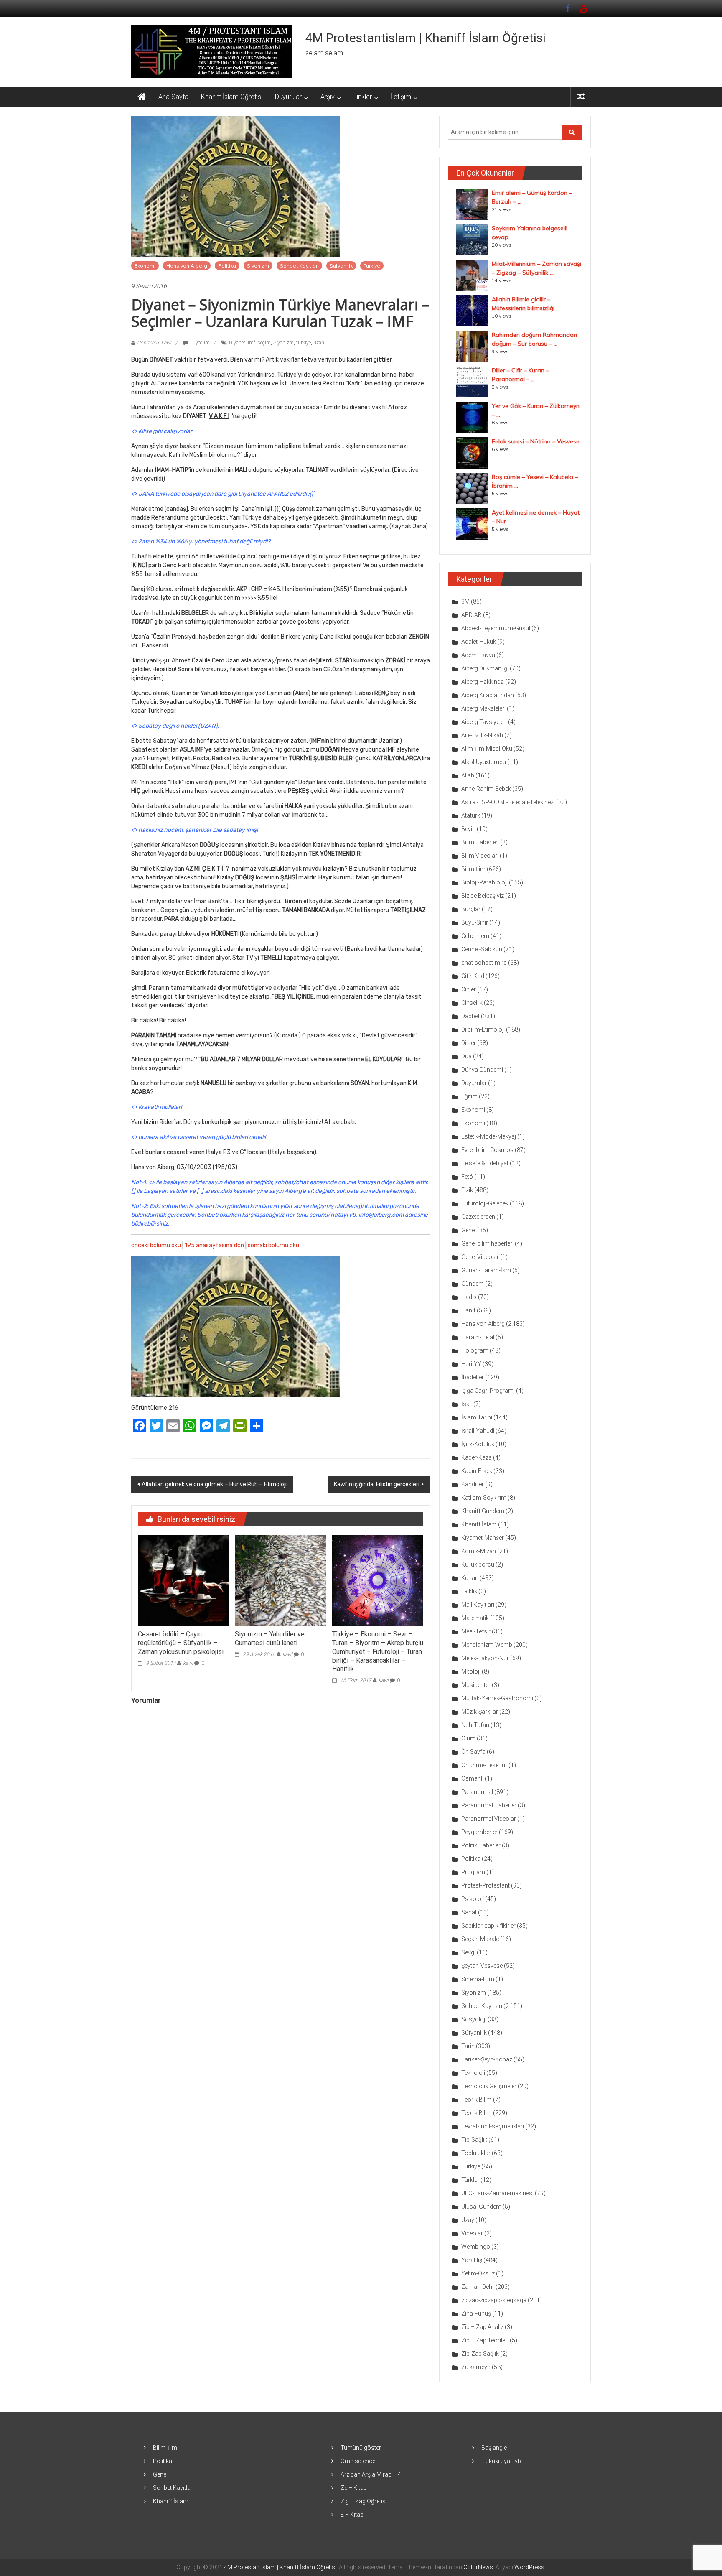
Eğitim (469, 1096)
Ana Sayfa (173, 97)
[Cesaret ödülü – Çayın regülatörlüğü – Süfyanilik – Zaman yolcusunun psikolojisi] (183, 1580)
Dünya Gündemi (482, 1070)
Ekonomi (145, 266)
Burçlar (471, 909)
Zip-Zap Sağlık (480, 2354)
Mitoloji (471, 1671)
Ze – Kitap (354, 2488)
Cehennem (475, 936)
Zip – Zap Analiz (482, 2327)
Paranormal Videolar (489, 1819)
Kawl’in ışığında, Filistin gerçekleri (377, 1484)
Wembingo (476, 2247)
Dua (467, 1056)
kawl (188, 1663)
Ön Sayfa (473, 1752)
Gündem (473, 1284)
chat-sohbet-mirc (484, 963)
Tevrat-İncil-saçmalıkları (493, 2126)
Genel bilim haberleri (487, 1243)
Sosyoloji (474, 2019)
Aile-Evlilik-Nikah (482, 735)
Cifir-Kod (473, 976)
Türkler (470, 2180)
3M (465, 601)
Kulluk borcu (478, 1564)
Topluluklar (476, 2153)
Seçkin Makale (480, 1939)
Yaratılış (472, 2260)
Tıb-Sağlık (474, 2140)
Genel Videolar (480, 1257)
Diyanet (237, 343)
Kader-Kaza (477, 1457)
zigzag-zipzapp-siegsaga (494, 2300)
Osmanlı (472, 1778)
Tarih (468, 2046)
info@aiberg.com (381, 1215)
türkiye (304, 343)
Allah (468, 775)
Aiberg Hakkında (483, 682)
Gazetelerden (478, 1217)
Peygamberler (479, 1832)
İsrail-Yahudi (478, 1431)
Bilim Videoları (480, 856)
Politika (227, 266)
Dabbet (470, 1016)
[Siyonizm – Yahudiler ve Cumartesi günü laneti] (280, 1580)
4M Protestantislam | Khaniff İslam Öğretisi (426, 38)
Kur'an (470, 1578)
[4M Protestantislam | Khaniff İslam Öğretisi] (142, 97)
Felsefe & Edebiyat (485, 1163)
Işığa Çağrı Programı (488, 1391)
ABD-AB (472, 615)
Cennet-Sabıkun (482, 949)
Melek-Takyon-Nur (485, 1658)
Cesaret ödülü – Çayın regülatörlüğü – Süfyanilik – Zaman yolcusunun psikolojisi (181, 1643)
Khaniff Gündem (483, 1511)
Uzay (468, 2220)
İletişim (401, 97)
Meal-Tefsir (476, 1631)
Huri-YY (471, 1364)
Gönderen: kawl (154, 343)
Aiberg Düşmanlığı (485, 668)
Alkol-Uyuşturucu (484, 762)
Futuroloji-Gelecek (485, 1203)
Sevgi (468, 1952)
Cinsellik (472, 1003)
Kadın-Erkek (477, 1471)
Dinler (469, 1043)
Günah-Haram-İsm (486, 1270)
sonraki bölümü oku (273, 1245)
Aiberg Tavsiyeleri (484, 722)
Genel (469, 1230)
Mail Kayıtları (478, 1605)
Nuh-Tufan (475, 1725)
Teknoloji (473, 2073)
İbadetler (473, 1377)
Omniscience (358, 2461)
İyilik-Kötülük (478, 1444)
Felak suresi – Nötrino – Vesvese (536, 441)
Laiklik (469, 1591)
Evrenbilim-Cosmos (487, 1150)
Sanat (469, 1912)
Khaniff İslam (479, 1524)
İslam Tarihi (477, 1417)
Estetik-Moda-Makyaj (489, 1136)
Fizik (467, 1190)
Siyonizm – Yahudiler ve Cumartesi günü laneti (270, 1638)
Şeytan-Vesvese (482, 1966)
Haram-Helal (478, 1337)
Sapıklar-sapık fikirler (488, 1926)
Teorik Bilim (477, 2100)
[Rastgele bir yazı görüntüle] (581, 97)
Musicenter (476, 1685)
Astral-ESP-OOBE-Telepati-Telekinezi (508, 802)
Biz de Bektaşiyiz (483, 896)
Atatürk (471, 815)
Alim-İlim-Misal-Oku (487, 749)
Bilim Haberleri (480, 842)
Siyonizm (258, 266)
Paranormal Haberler (489, 1805)
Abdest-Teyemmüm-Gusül (496, 628)
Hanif (468, 1310)
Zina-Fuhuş (476, 2314)
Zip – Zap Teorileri (485, 2340)
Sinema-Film (478, 1979)
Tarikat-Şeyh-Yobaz (487, 2059)
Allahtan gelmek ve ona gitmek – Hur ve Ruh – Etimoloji (214, 1484)
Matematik (475, 1618)
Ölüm (468, 1738)
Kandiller (473, 1484)
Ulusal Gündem (481, 2207)
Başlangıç (494, 2448)
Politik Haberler (481, 1845)
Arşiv (328, 97)
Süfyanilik (341, 266)
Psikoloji (473, 1899)
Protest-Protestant (486, 1885)
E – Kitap (352, 2515)
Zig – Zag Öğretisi (364, 2501)
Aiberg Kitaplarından (488, 695)
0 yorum (200, 343)
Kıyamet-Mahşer (483, 1538)
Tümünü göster (361, 2448)
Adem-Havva (478, 655)
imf (252, 343)
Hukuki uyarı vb (501, 2461)
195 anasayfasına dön (214, 1245)
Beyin (468, 829)
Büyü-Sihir (475, 922)
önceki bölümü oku (156, 1245)
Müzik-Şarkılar (480, 1712)
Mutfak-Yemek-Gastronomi (497, 1698)
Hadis (469, 1297)
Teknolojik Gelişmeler (489, 2086)
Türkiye (372, 266)
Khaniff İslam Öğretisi (232, 97)
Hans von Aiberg (187, 266)
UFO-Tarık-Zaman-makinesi (497, 2193)
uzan (319, 343)
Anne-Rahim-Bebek (486, 789)
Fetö (467, 1177)
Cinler (469, 989)
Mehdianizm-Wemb (487, 1645)
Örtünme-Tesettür (484, 1765)
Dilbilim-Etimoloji (483, 1029)
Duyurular (288, 97)
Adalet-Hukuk (479, 642)
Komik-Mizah (479, 1551)
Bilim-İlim (473, 869)
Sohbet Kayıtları (299, 266)
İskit (467, 1404)
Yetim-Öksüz (478, 2273)
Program (473, 1872)
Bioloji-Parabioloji (484, 882)
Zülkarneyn (476, 2367)
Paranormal (477, 1792)
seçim (264, 343)
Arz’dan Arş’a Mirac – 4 (371, 2474)
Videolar (472, 2233)
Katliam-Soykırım (484, 1498)
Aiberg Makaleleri (483, 708)
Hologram (475, 1350)
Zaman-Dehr (478, 2287)
